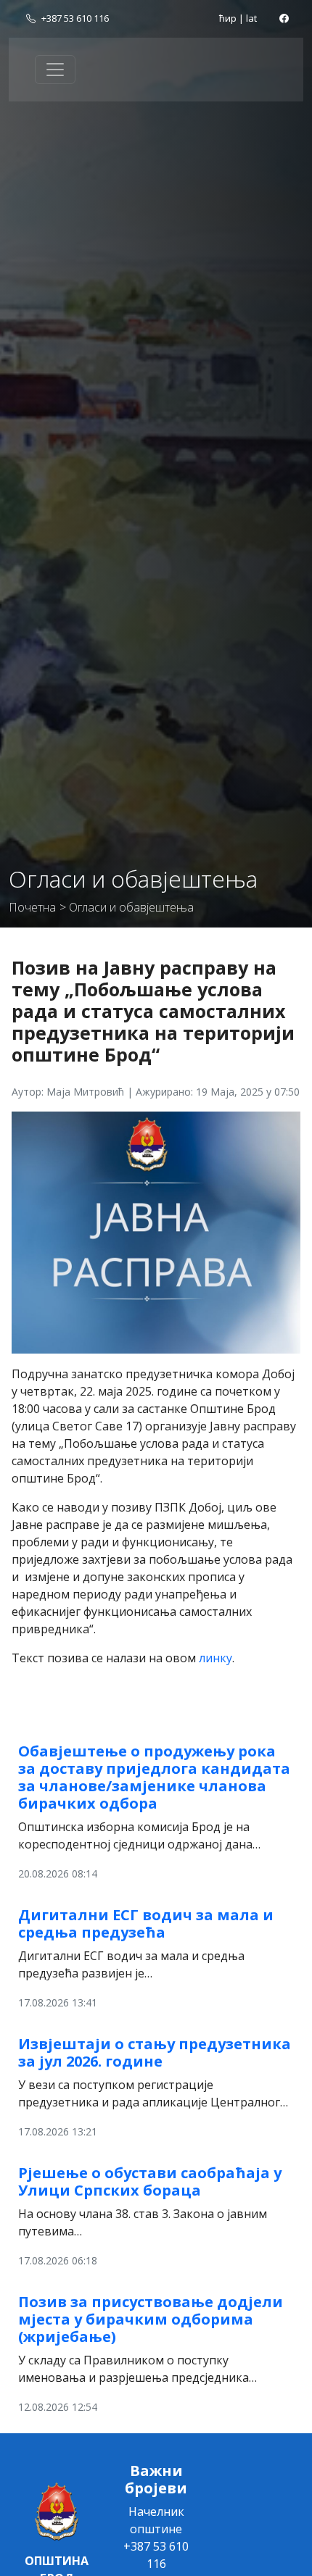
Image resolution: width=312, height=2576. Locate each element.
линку (215, 1658)
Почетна (32, 907)
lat (251, 18)
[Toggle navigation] (55, 70)
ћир (228, 18)
